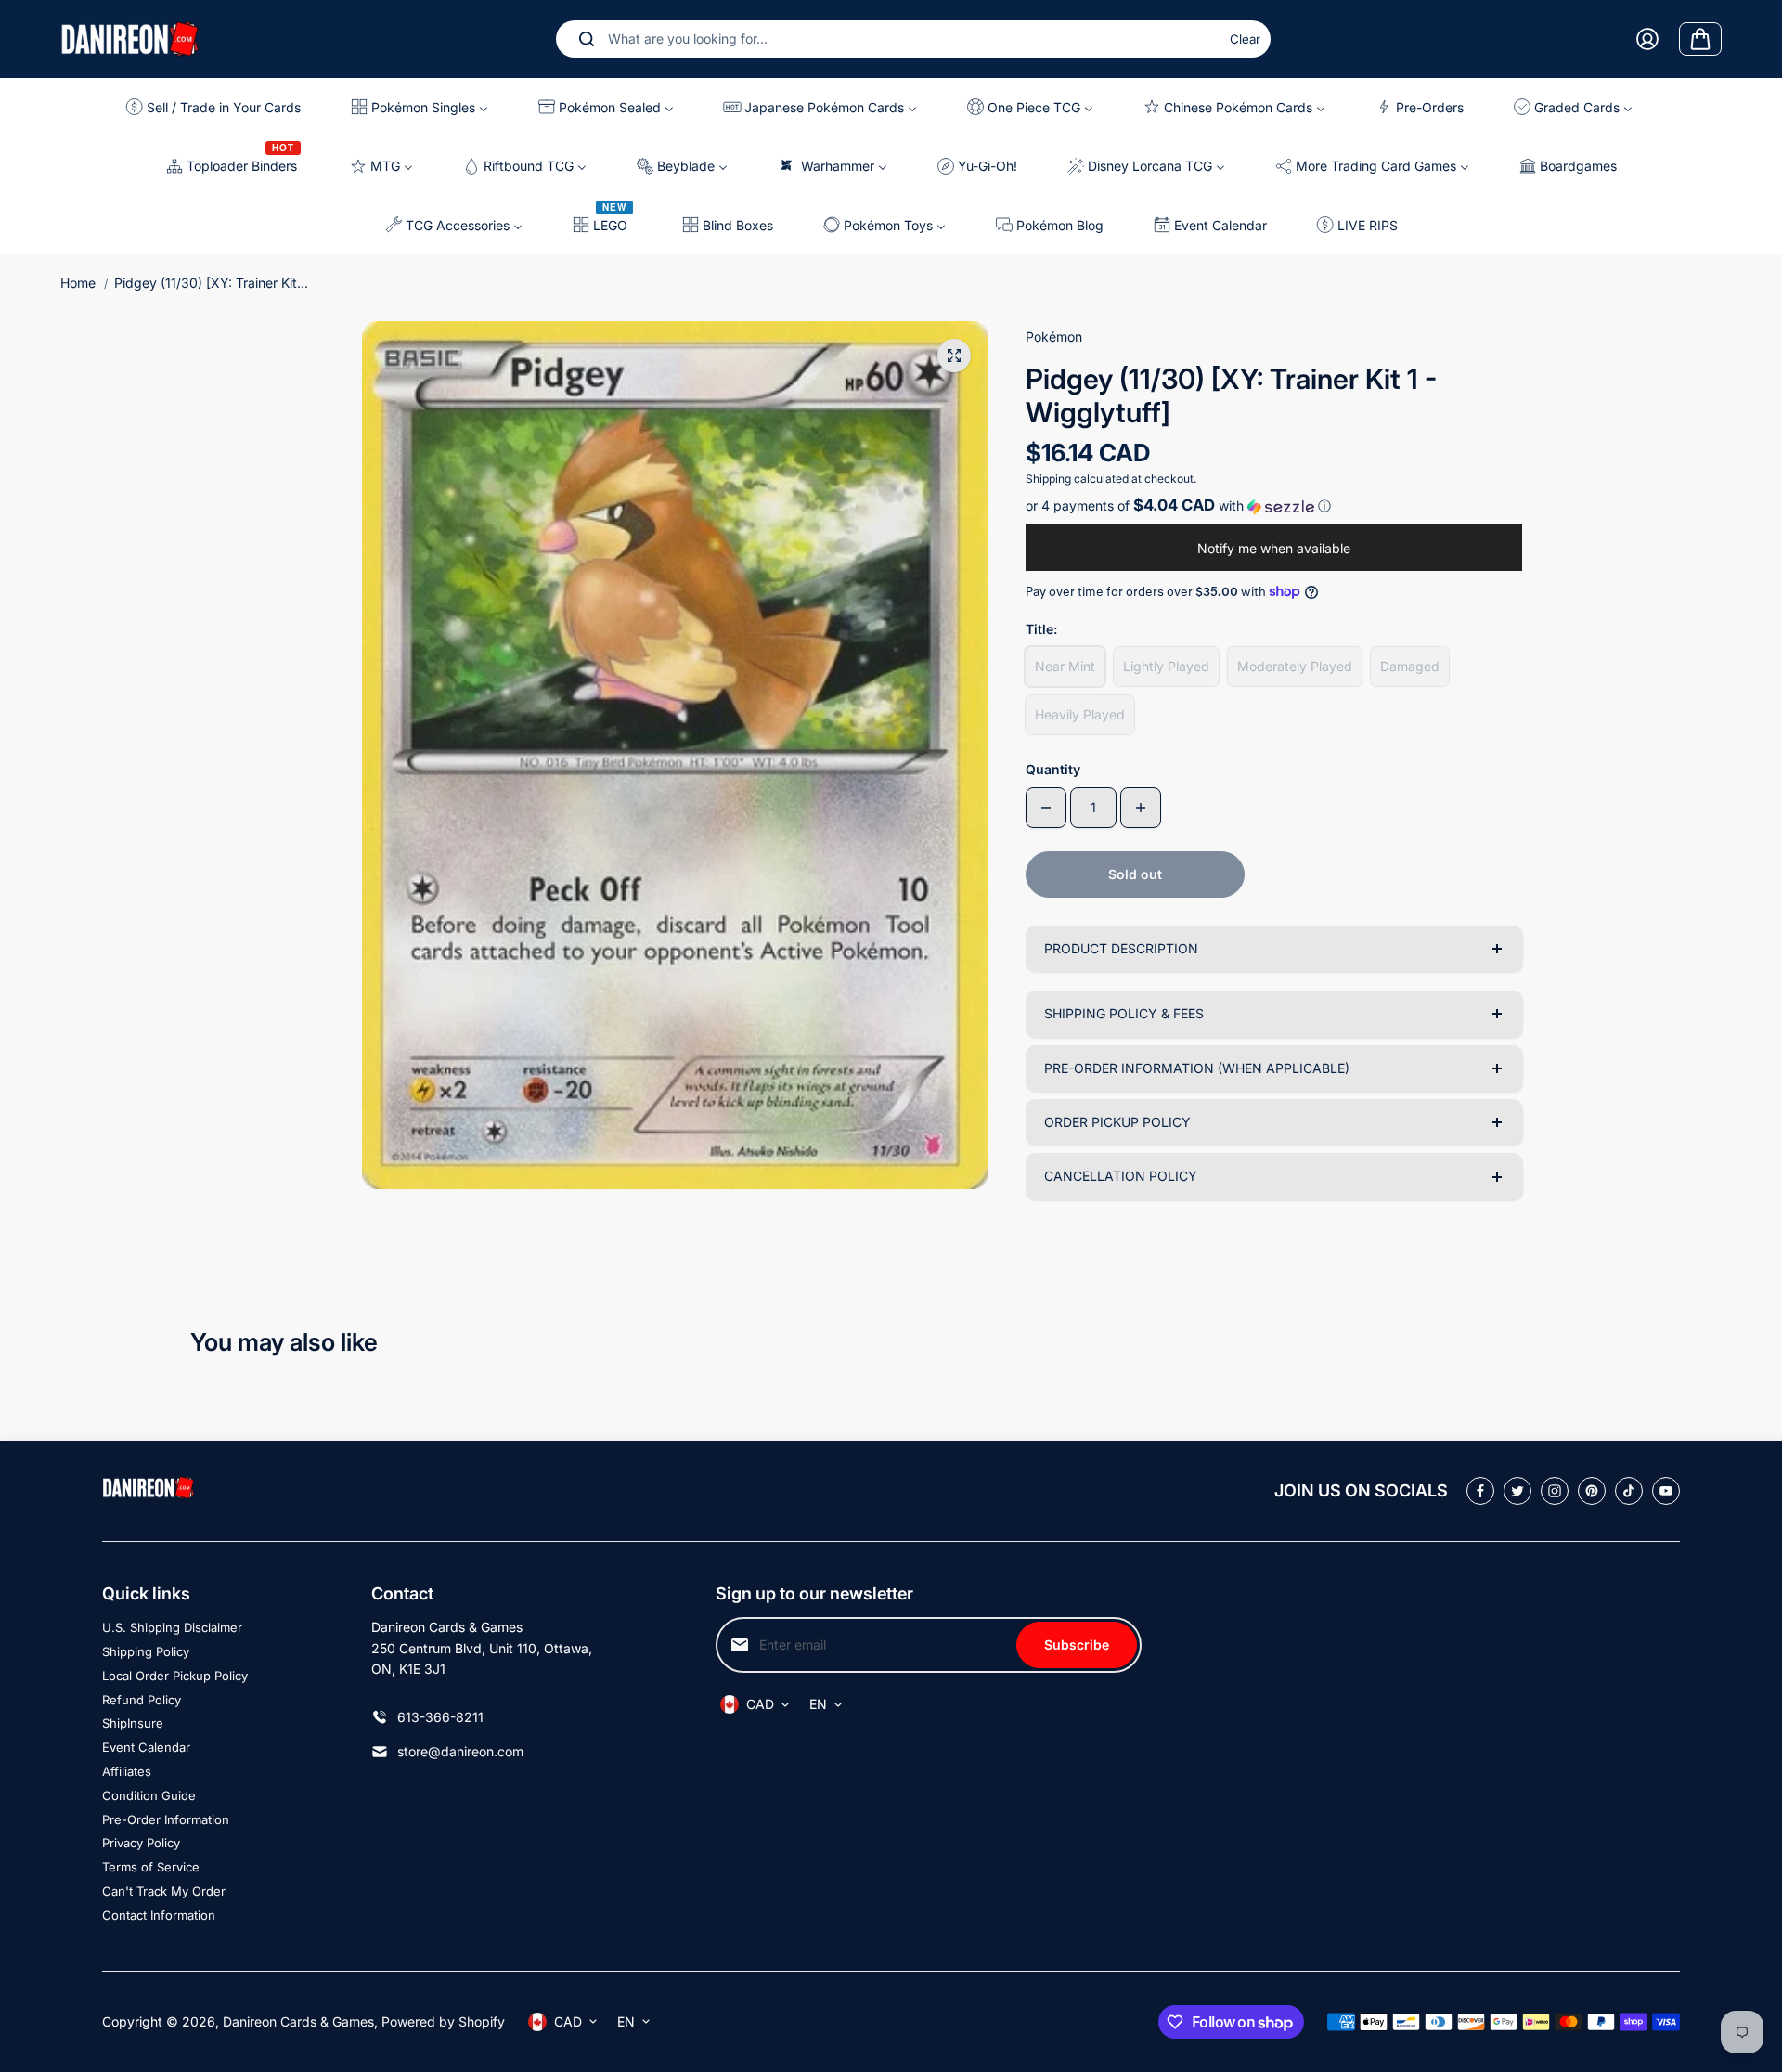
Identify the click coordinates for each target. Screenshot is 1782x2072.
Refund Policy (142, 1700)
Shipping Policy (146, 1651)
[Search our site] (587, 39)
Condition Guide (149, 1795)
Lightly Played (1166, 666)
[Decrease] (1046, 808)
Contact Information (159, 1915)
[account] (1647, 39)
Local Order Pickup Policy (175, 1676)
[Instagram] (1555, 1491)
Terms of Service (151, 1867)
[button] (1274, 506)
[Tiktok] (1629, 1491)
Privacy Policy (141, 1843)
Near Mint (1065, 666)
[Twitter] (1517, 1491)
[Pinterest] (1592, 1491)
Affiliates (127, 1771)
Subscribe (1077, 1645)
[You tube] (1666, 1491)
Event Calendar (146, 1747)
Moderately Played (1295, 666)
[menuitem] (220, 107)
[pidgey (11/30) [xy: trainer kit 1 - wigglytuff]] (954, 356)
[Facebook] (1480, 1491)
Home (78, 283)
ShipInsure (133, 1723)
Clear (1245, 39)
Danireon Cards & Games (298, 2021)
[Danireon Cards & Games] (130, 39)
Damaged (1410, 666)
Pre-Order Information (166, 1819)
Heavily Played (1080, 714)
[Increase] (1141, 808)
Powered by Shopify (443, 2021)
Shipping (1048, 479)
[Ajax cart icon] (1700, 39)
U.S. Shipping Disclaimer (172, 1627)
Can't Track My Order (164, 1891)
